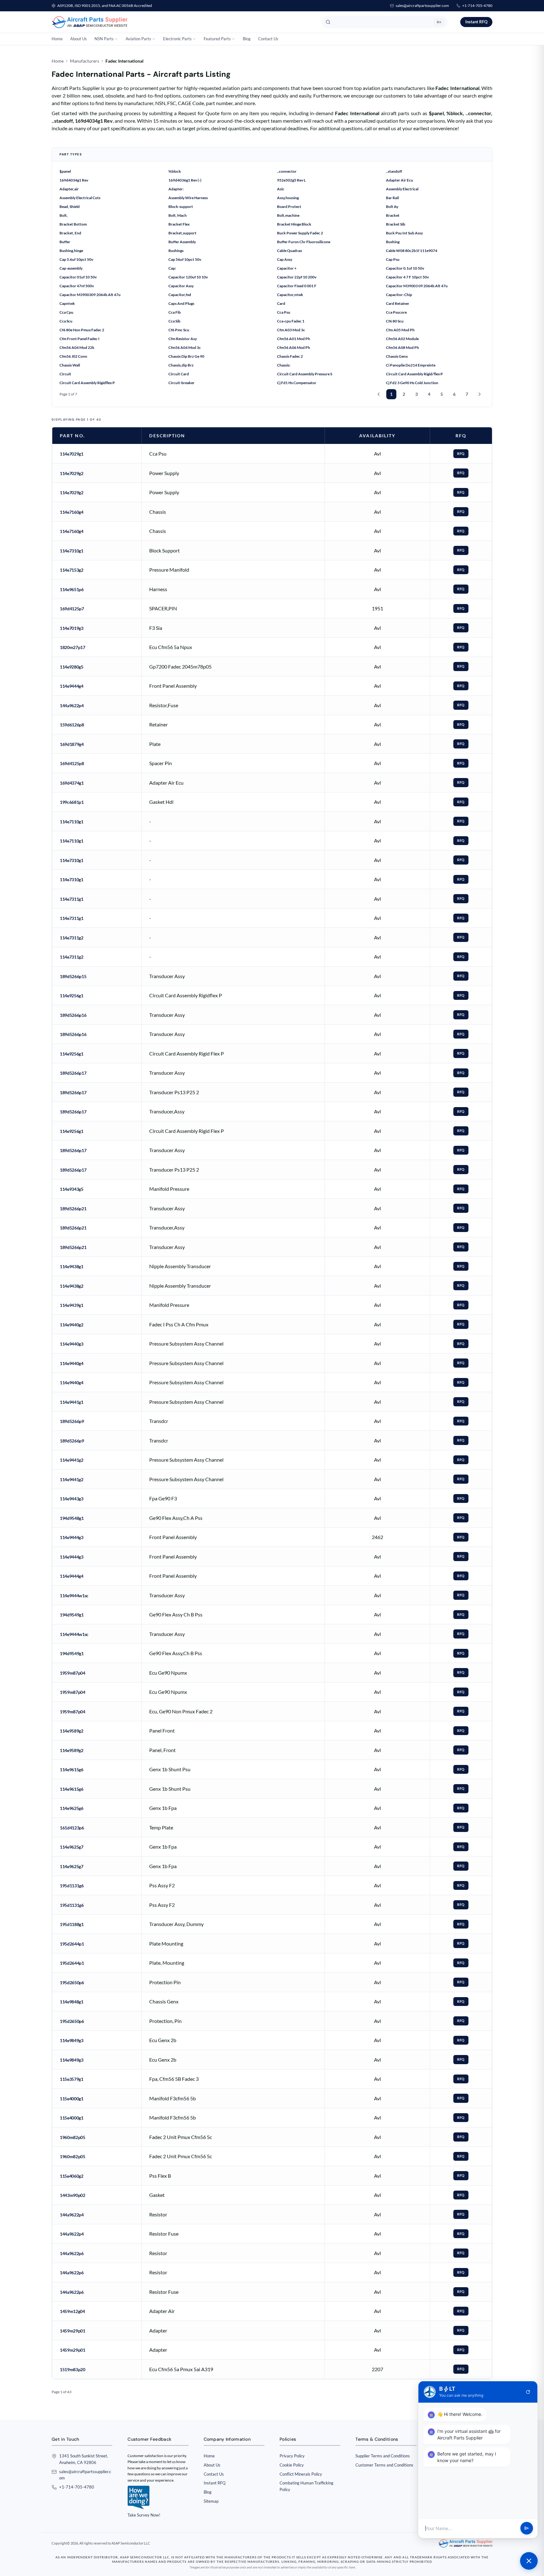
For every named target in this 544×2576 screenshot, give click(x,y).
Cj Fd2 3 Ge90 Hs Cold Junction (412, 383)
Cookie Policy (292, 2465)
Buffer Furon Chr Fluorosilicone (304, 242)
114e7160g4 (72, 512)
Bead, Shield (70, 207)
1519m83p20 (73, 2369)
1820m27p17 (73, 647)
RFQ (461, 454)
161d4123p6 (72, 1828)
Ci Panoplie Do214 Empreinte (411, 365)
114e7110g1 (72, 822)
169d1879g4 (72, 744)
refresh (528, 2392)
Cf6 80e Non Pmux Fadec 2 (82, 330)
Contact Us (268, 39)
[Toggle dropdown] (116, 39)
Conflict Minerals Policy (301, 2474)
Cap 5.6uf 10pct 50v (76, 259)
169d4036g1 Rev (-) (185, 180)
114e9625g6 (72, 1808)
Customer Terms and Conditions (384, 2465)
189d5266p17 (73, 1073)
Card (281, 303)
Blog (247, 39)
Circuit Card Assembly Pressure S (305, 374)
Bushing (393, 242)
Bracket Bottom (73, 224)
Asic (281, 189)
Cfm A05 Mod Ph (400, 330)
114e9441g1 (72, 1402)
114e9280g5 (72, 667)
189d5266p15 (73, 976)
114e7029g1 (72, 454)
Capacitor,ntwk (290, 295)
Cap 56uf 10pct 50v (185, 259)
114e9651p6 (72, 589)
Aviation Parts (138, 39)
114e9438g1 (72, 1266)
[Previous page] (379, 394)
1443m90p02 (73, 2195)
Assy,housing (288, 198)
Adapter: (176, 189)
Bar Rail (392, 198)
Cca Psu (284, 312)
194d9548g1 (72, 1518)
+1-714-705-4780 (477, 6)
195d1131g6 (72, 1886)
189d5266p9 (72, 1421)
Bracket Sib (396, 224)
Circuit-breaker (181, 383)
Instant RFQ (476, 22)
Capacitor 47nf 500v (77, 286)
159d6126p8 (72, 725)
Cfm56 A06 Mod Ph (294, 347)
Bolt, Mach (178, 215)
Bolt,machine (288, 215)
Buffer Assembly (182, 242)
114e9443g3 (72, 1499)
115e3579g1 (72, 2079)
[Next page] (479, 394)
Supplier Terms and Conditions (383, 2456)
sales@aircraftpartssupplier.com (422, 6)
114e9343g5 (72, 1189)
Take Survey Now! (144, 2515)
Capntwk (67, 303)
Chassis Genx (397, 356)
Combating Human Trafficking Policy (306, 2486)
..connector (287, 171)
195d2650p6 (72, 1982)
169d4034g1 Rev (74, 180)
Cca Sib (174, 321)
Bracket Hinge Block (294, 224)
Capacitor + (287, 268)
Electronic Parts (177, 39)
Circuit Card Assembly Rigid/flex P (414, 374)
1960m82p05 (73, 2137)
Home (57, 39)
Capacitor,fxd (180, 295)
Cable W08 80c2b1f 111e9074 (412, 251)
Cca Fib (175, 312)
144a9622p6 (72, 2253)
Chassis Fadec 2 (290, 356)
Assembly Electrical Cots (80, 198)
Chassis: (284, 365)
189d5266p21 (73, 1209)
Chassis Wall (70, 365)
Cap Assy (285, 259)
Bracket (393, 215)
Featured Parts (217, 39)
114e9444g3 (72, 1537)
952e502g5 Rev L (291, 180)
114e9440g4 (72, 1363)
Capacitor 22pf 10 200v (297, 277)
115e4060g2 (72, 2176)
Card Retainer (398, 303)
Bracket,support (182, 233)
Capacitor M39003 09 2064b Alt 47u (417, 286)
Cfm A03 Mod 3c (291, 330)
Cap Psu (393, 259)
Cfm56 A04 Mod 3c (185, 347)
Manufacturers (85, 61)
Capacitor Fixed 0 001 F (297, 286)
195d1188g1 (72, 1924)
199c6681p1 (72, 802)
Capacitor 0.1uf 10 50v (405, 268)
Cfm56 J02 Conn (73, 356)
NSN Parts (104, 39)
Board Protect (289, 207)
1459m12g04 (72, 2311)
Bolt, (64, 215)
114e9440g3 (72, 1344)
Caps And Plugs (181, 303)
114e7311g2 (72, 938)
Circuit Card (179, 374)
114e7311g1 (72, 899)
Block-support (181, 207)
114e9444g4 (72, 686)
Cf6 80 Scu (395, 321)
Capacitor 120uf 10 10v (188, 277)
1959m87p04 (73, 1673)
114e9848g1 (72, 2002)
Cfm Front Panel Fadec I (79, 339)
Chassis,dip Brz (181, 365)
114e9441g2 (72, 1460)
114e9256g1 (72, 996)
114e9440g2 (72, 1325)
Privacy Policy (292, 2456)
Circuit (65, 374)
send (527, 2528)
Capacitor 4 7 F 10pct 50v (407, 277)
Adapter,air (69, 189)
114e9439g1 (72, 1305)
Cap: (172, 268)
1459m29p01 (73, 2331)
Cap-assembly (71, 268)
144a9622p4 (72, 706)
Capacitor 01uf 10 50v (78, 277)
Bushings (176, 251)
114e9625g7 (72, 1847)
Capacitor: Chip (399, 295)
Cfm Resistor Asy (183, 339)
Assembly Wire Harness (188, 198)
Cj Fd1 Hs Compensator (297, 383)
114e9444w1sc (74, 1596)
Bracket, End (70, 233)
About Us (79, 39)
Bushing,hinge (71, 251)
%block (175, 171)
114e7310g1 (72, 551)
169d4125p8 (72, 763)
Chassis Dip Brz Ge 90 (186, 356)
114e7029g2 (72, 473)
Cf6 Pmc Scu (179, 330)
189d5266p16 (73, 1015)
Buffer (65, 242)
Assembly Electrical (402, 189)
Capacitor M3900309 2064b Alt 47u (90, 295)
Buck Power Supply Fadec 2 (300, 233)
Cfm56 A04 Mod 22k (77, 347)
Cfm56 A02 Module (402, 339)
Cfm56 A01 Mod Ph (294, 339)
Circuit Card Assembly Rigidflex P (87, 383)
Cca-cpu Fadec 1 (291, 321)
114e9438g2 (72, 1286)
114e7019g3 (72, 628)
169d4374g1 (72, 783)
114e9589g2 (72, 1731)
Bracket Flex (179, 224)
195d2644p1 (72, 1944)
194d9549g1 (72, 1615)
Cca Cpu (66, 312)
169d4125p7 (72, 609)
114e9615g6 (72, 1770)
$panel (65, 171)
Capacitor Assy (181, 286)
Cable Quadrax (289, 251)
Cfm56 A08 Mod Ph (402, 347)
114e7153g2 (72, 570)
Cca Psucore (396, 312)
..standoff (394, 171)
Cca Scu (66, 321)
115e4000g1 (72, 2099)
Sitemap (211, 2501)
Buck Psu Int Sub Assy (404, 233)
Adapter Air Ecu (399, 180)
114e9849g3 (72, 2040)
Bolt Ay (392, 207)
